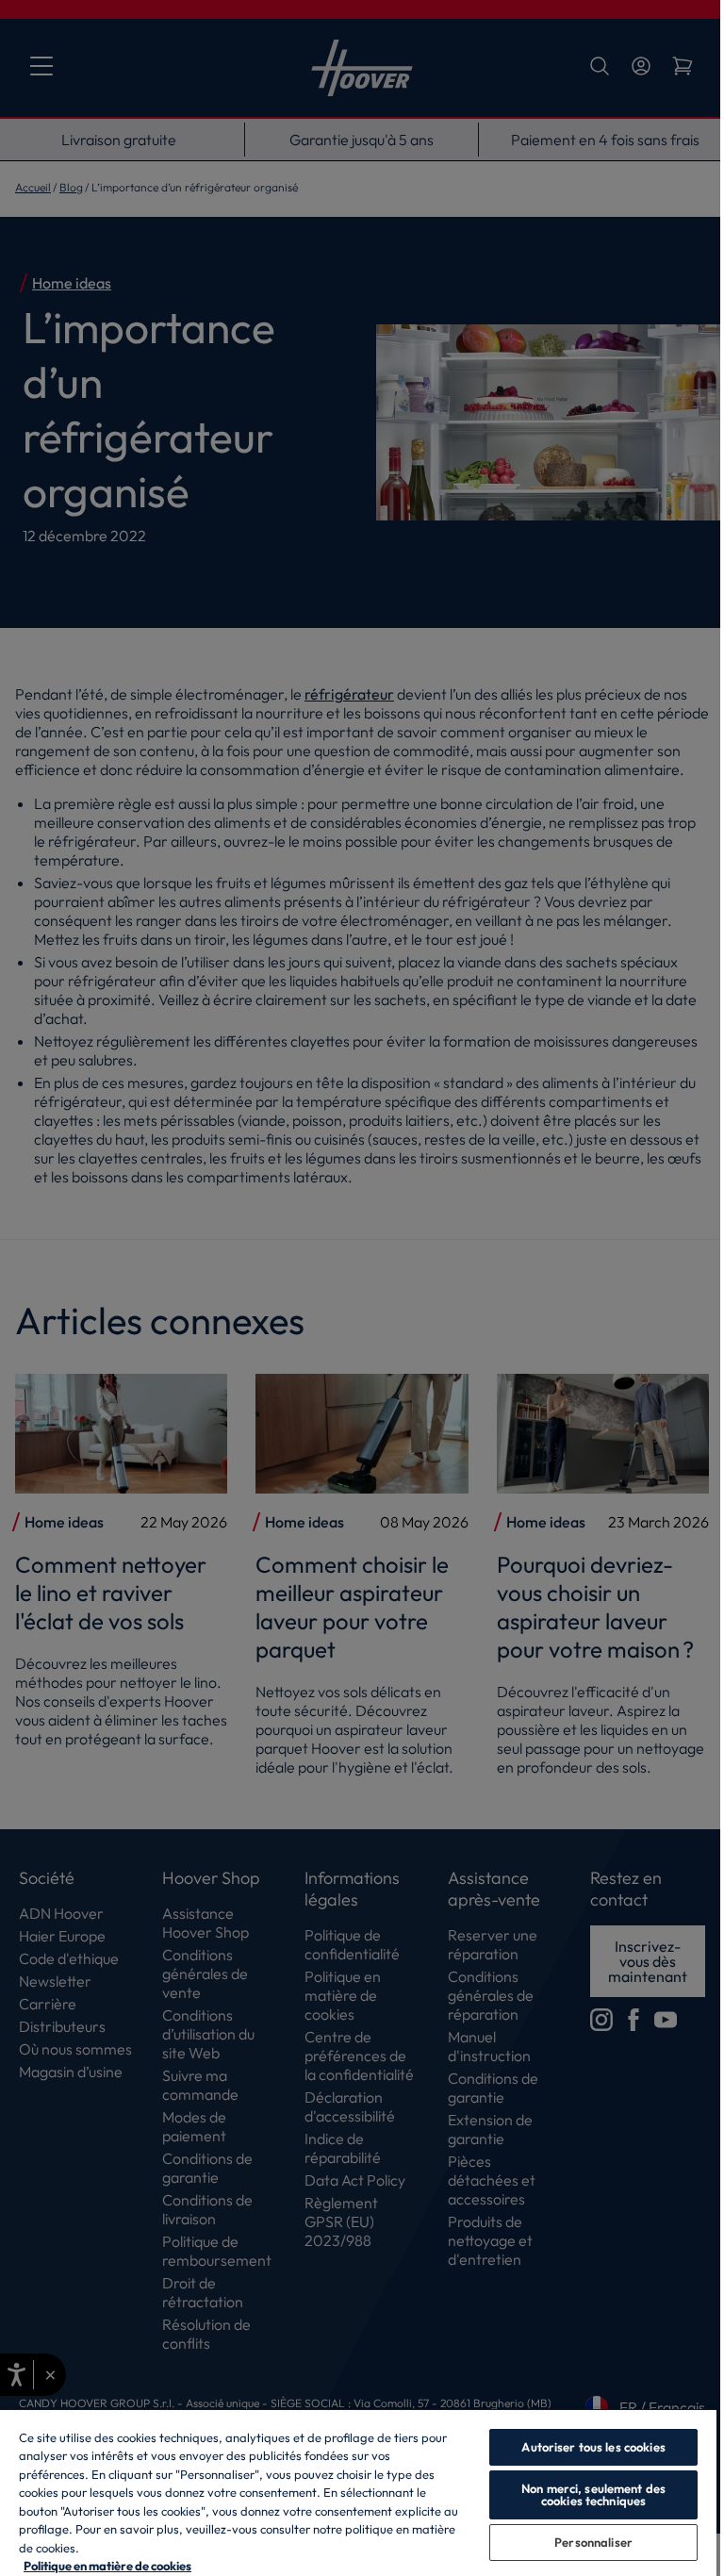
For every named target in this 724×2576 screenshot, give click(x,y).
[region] (358, 2492)
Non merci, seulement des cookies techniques (593, 2494)
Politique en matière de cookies (107, 2566)
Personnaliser (593, 2542)
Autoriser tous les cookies (593, 2447)
